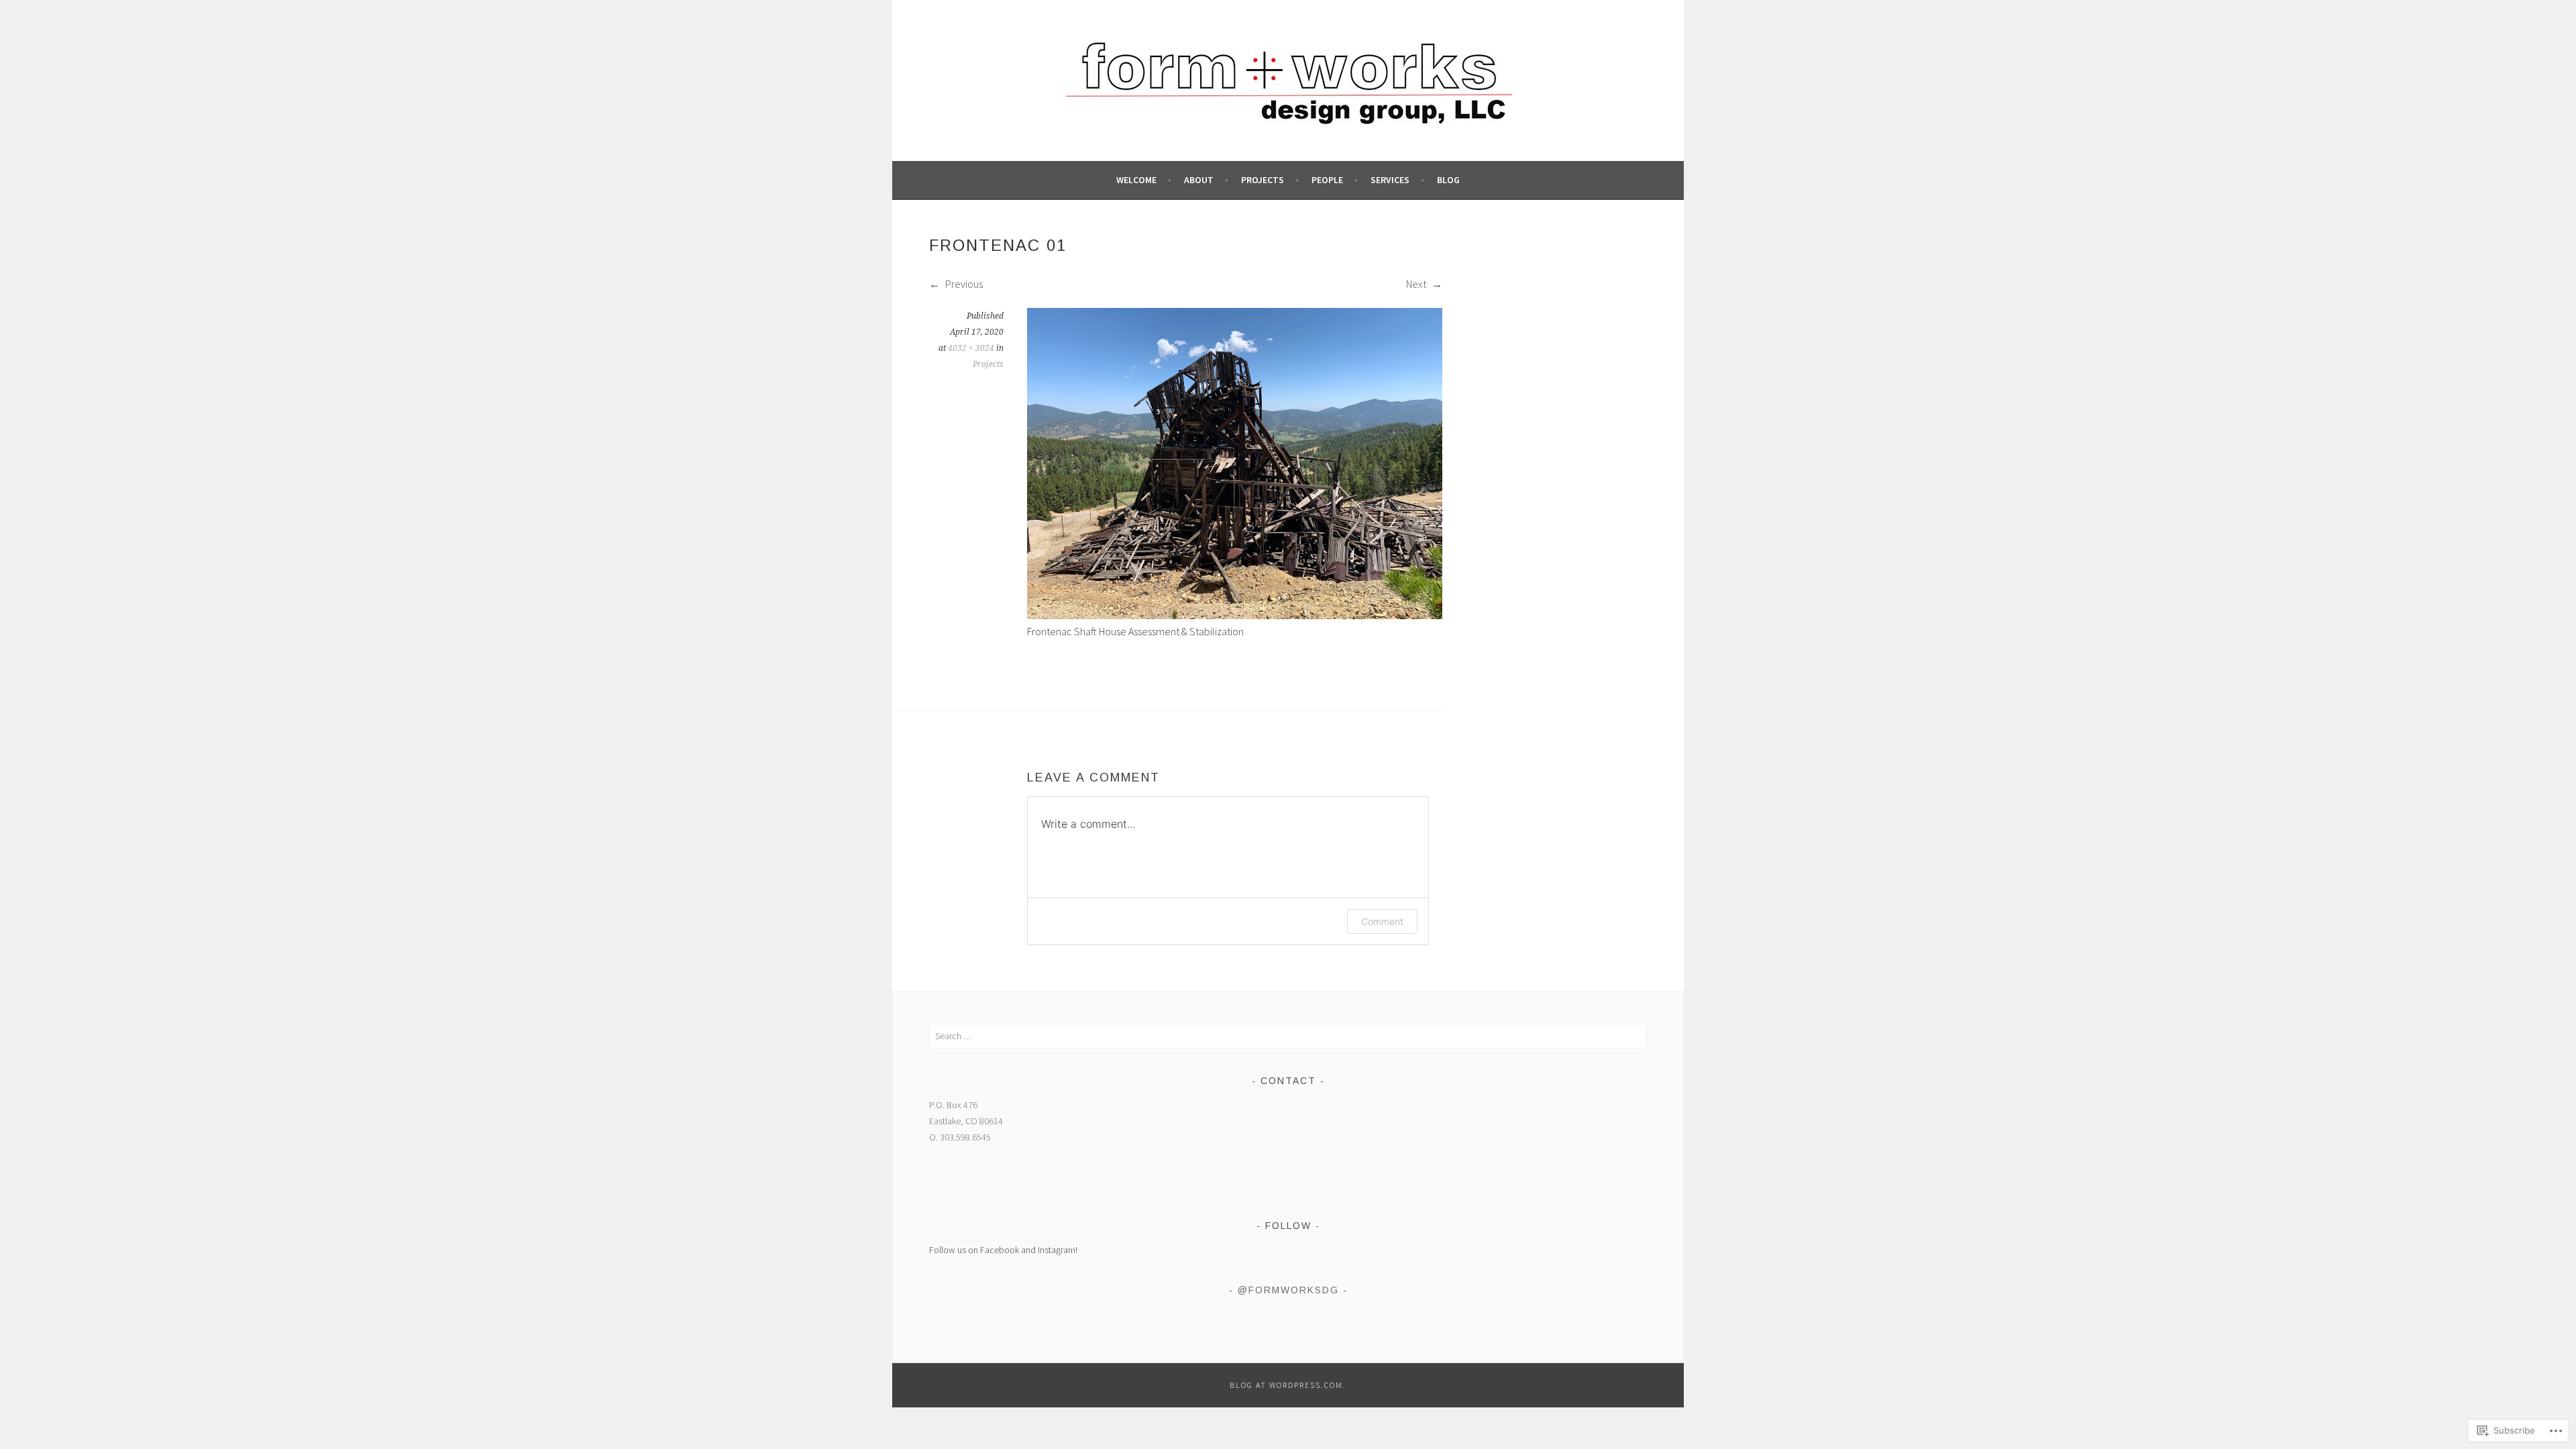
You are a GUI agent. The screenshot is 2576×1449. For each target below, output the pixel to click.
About (1199, 180)
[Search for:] (1288, 1036)
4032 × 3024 (971, 348)
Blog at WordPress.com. (1288, 1385)
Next (1417, 284)
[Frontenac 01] (1235, 615)
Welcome (1136, 180)
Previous (963, 284)
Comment (1382, 921)
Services (1390, 180)
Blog (1448, 180)
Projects (1263, 180)
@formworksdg (1288, 1290)
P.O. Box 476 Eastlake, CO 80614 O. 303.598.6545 (966, 1121)
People (1327, 180)
